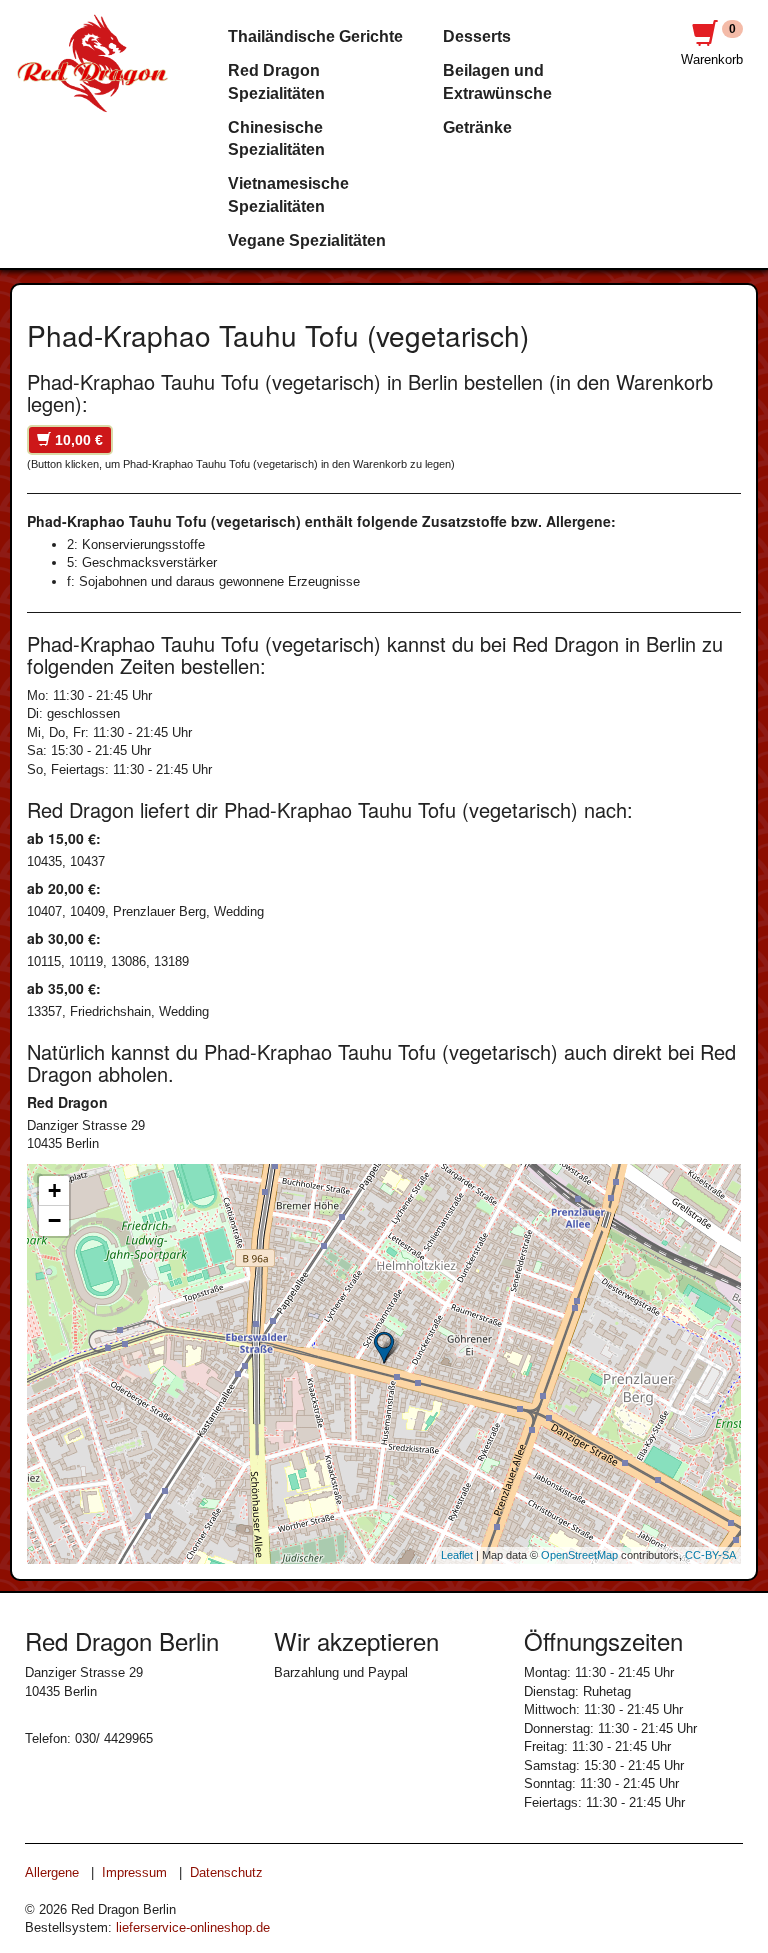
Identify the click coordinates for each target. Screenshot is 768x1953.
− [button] (54, 1220)
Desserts (477, 36)
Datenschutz (226, 1872)
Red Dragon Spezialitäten (276, 81)
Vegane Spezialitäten (307, 240)
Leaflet (457, 1555)
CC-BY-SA (710, 1555)
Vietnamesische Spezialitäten (288, 194)
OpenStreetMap (579, 1555)
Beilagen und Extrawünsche (497, 81)
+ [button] (54, 1190)
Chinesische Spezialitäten (276, 138)
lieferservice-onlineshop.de (193, 1927)
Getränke (477, 127)
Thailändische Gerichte (315, 36)
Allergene (52, 1872)
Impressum (134, 1872)
